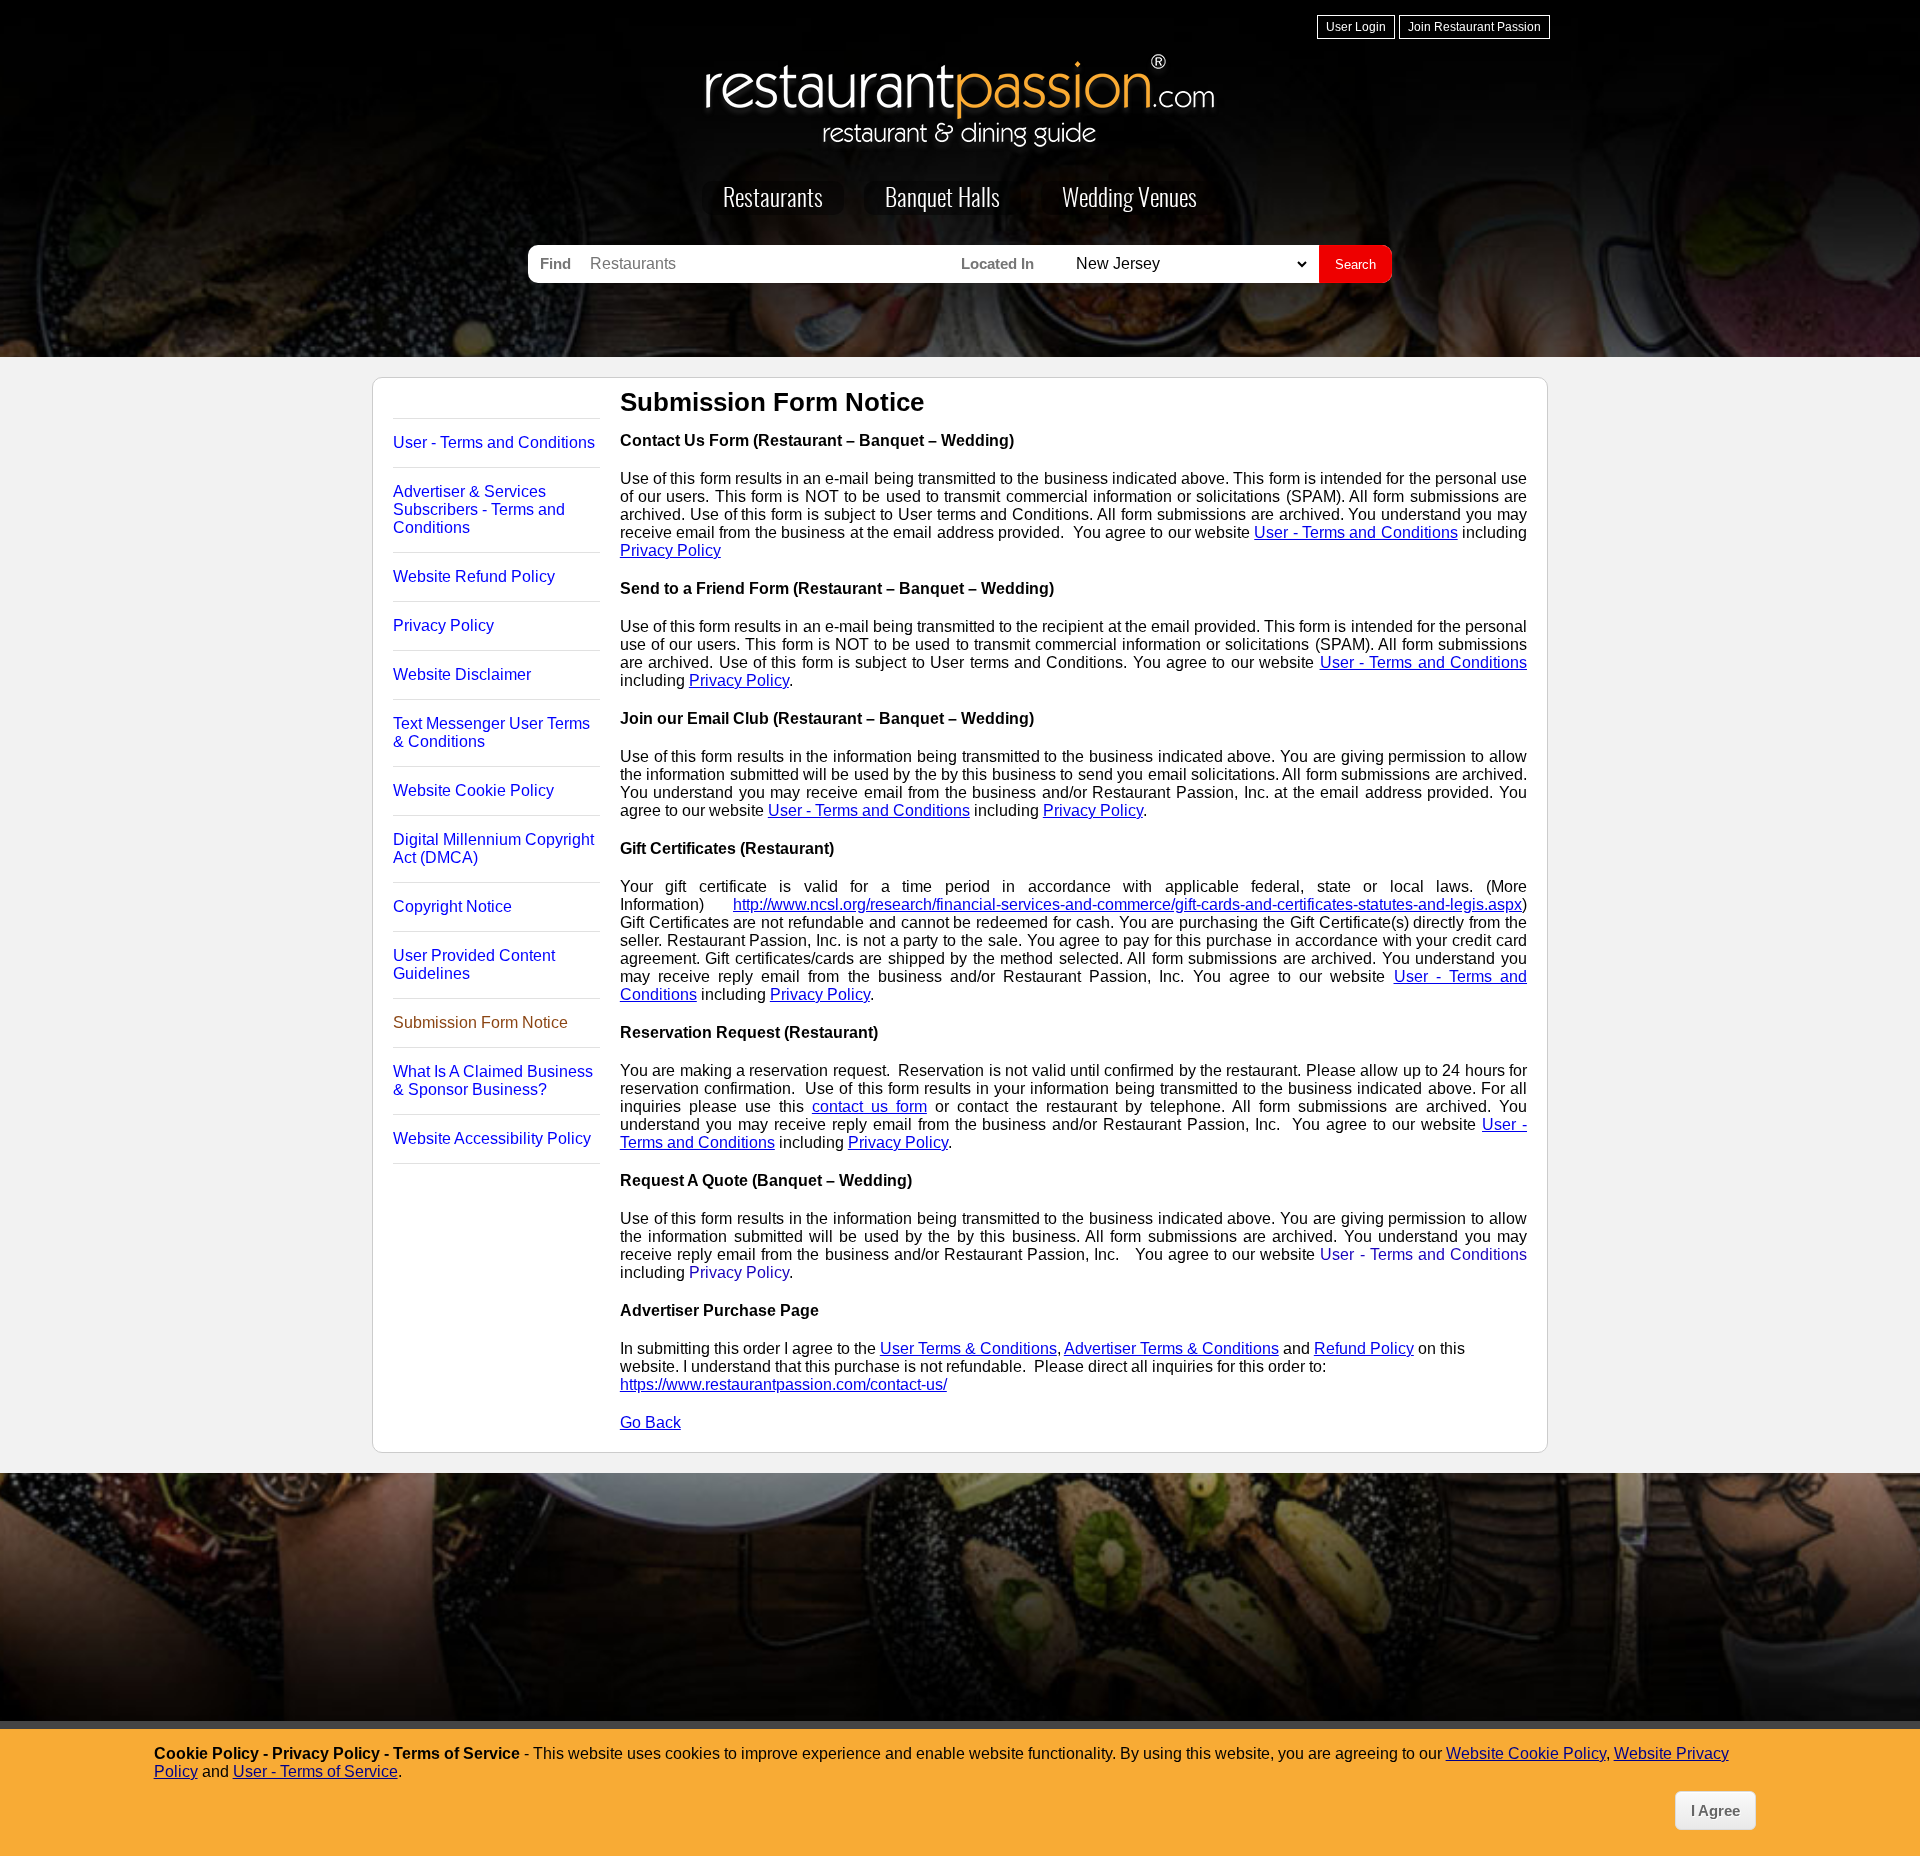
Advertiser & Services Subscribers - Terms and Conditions (479, 509)
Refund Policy (1364, 1348)
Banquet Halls (942, 200)
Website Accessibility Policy (492, 1138)
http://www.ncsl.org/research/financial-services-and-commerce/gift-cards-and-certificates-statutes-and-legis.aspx (1127, 904)
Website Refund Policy (474, 576)
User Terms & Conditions (968, 1348)
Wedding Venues (1129, 200)
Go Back (650, 1422)
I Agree (1715, 1810)
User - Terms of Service (315, 1771)
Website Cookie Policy (473, 790)
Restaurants (773, 200)
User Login (1356, 27)
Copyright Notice (452, 906)
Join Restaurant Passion (1474, 27)
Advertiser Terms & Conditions (1171, 1348)
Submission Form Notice (480, 1022)
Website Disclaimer (462, 674)
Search (1355, 264)
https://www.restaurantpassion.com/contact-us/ (783, 1384)
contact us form (869, 1106)
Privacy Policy (443, 625)
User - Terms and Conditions (494, 442)
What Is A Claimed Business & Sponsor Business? (493, 1080)
